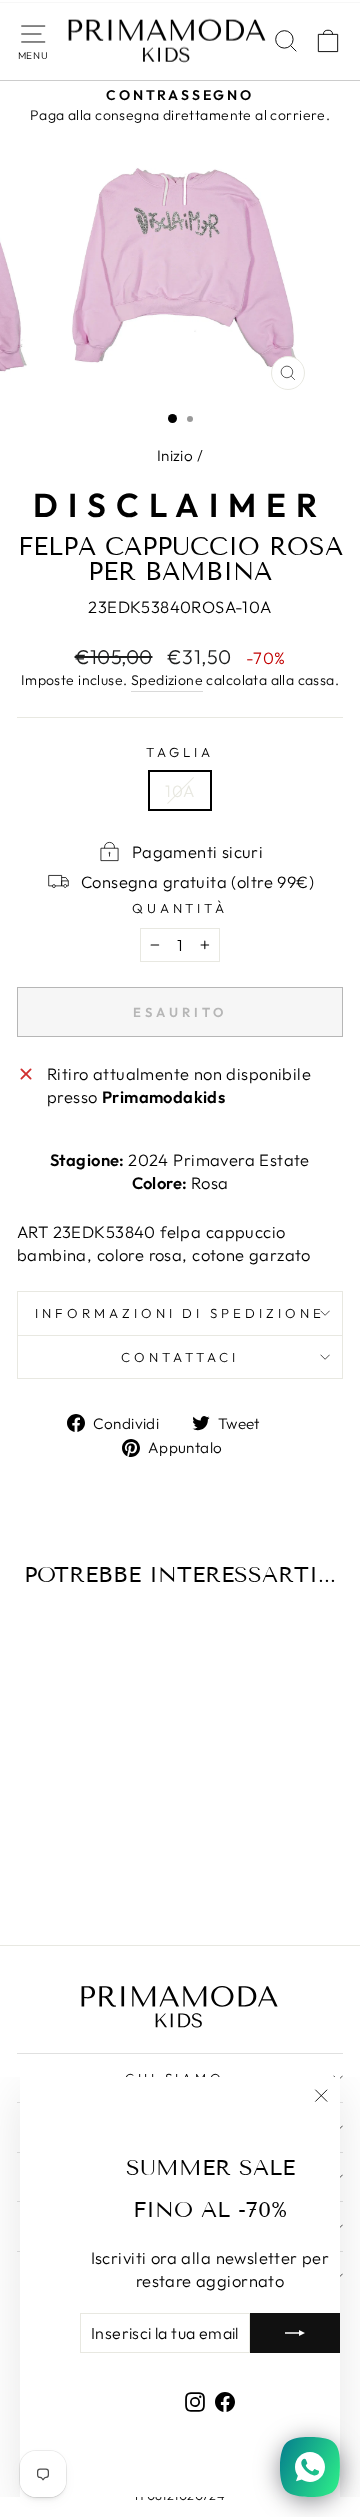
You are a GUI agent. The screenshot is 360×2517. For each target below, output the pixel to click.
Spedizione (167, 680)
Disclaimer (180, 505)
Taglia (180, 752)
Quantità (180, 908)
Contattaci (180, 1357)
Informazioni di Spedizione (180, 1313)
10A (179, 790)
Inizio (175, 455)
